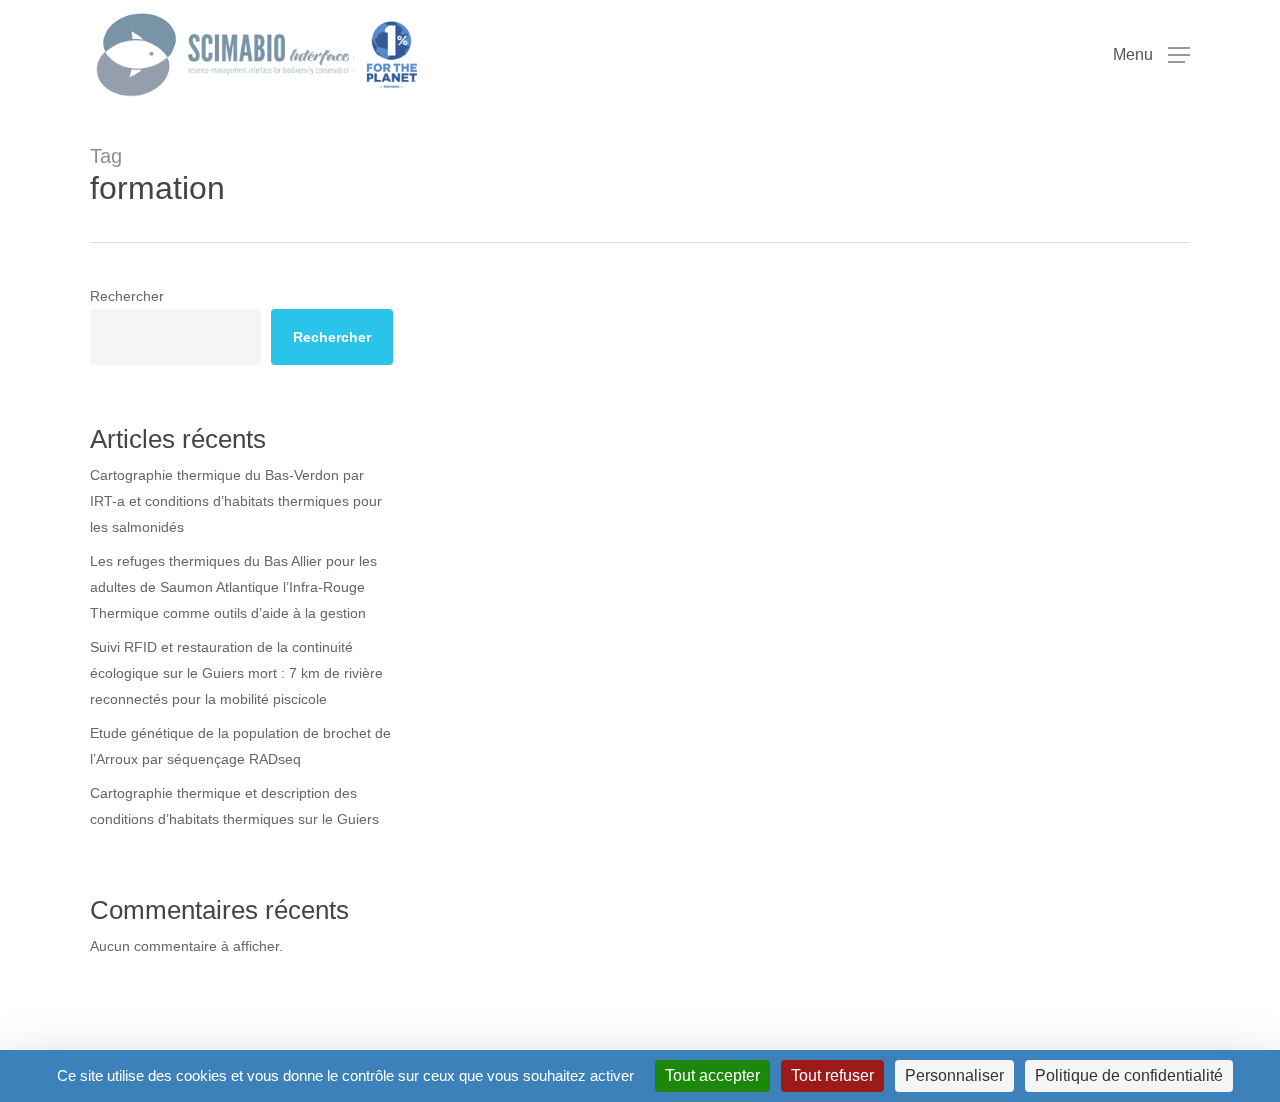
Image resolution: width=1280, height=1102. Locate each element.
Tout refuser (832, 1075)
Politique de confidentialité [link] (1129, 1075)
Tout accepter (712, 1075)
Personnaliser (954, 1075)
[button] (1151, 55)
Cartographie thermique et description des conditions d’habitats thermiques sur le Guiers (234, 806)
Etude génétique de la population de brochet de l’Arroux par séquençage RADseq (240, 746)
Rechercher (127, 296)
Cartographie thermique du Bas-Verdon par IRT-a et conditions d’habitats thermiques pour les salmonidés (236, 501)
